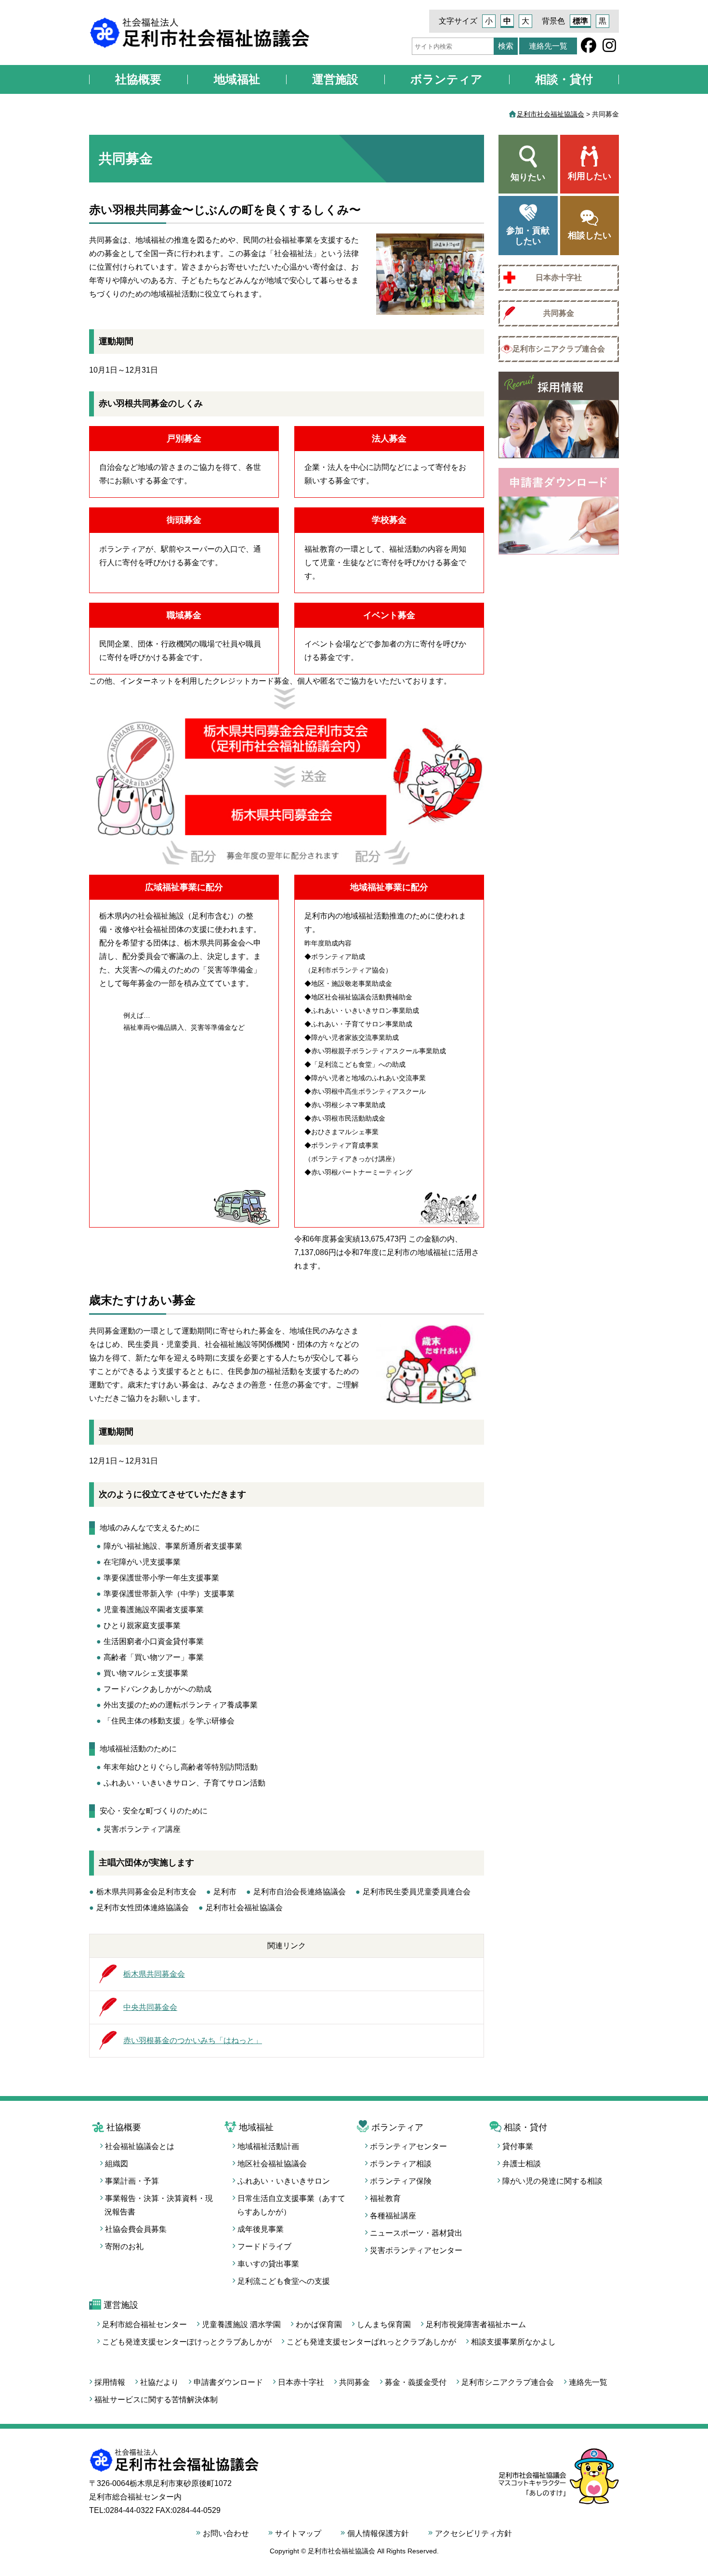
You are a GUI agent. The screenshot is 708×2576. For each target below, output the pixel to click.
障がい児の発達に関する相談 (552, 2181)
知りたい (528, 177)
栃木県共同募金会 (154, 1974)
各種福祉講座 (393, 2216)
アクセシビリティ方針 (473, 2533)
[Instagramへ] (609, 48)
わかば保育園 (319, 2324)
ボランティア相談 (401, 2164)
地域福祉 (237, 79)
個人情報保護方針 (378, 2533)
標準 (580, 21)
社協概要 (138, 79)
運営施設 (335, 79)
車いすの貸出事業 (268, 2264)
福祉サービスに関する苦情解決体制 (156, 2400)
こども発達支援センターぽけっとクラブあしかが (187, 2342)
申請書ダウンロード (228, 2382)
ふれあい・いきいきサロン (284, 2181)
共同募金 (559, 313)
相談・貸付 (564, 79)
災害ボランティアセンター (416, 2250)
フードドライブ (264, 2246)
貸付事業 (518, 2146)
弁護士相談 (522, 2164)
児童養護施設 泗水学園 (241, 2324)
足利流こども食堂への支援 (284, 2281)
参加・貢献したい (528, 236)
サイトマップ (298, 2533)
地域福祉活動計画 (268, 2146)
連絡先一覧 (548, 46)
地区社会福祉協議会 (272, 2164)
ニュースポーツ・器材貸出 (416, 2233)
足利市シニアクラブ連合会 (559, 349)
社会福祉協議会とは (140, 2146)
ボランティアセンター (408, 2146)
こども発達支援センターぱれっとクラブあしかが (371, 2342)
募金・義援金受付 (416, 2382)
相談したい (590, 235)
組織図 (117, 2164)
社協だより (159, 2382)
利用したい (590, 176)
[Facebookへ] (589, 48)
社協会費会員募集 (136, 2229)
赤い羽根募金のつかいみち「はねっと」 (193, 2040)
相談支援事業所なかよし (513, 2342)
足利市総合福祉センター (144, 2324)
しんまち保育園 (384, 2324)
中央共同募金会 (150, 2007)
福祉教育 (385, 2198)
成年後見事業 (261, 2229)
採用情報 (110, 2382)
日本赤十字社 (559, 278)
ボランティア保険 (401, 2181)
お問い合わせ (226, 2533)
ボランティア (446, 79)
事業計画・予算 (132, 2181)
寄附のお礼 (124, 2246)
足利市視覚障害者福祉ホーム (476, 2324)
